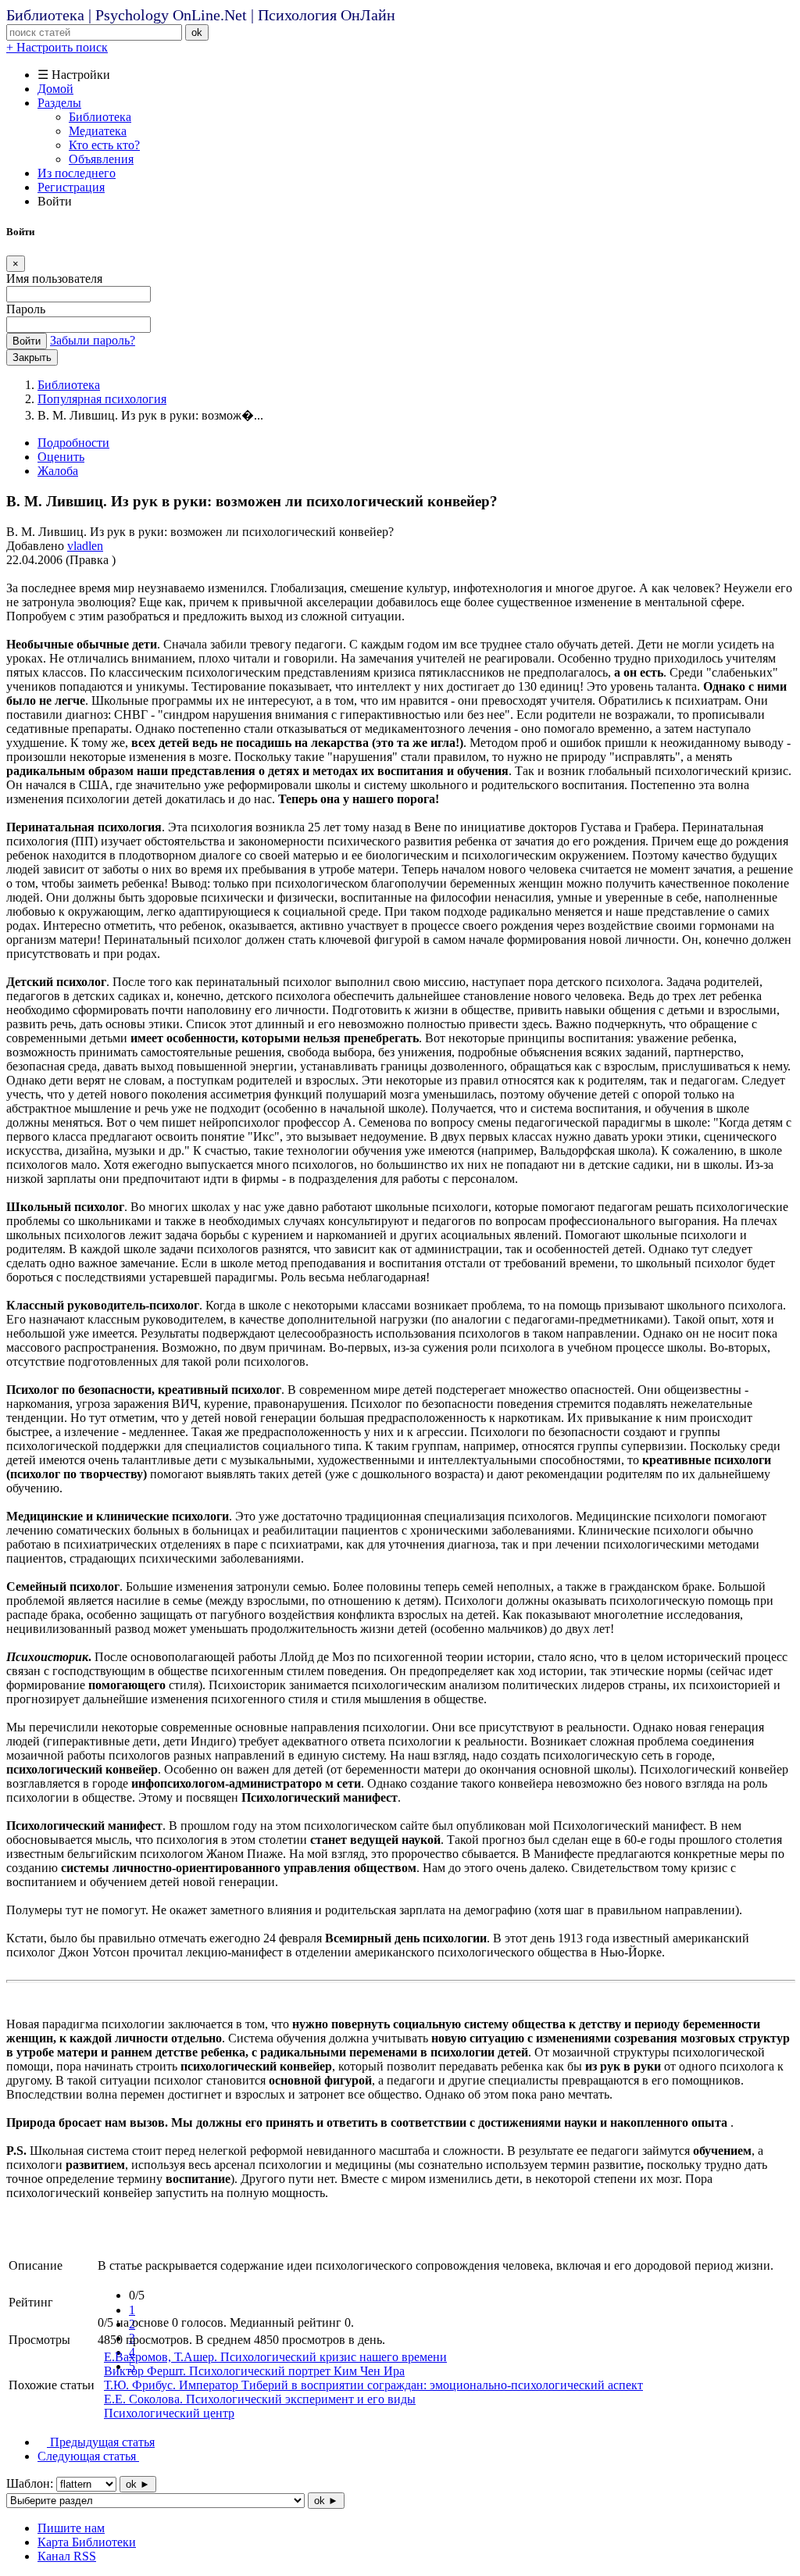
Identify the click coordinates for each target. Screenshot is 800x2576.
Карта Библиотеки (87, 2542)
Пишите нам (71, 2528)
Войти (27, 341)
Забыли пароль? (93, 340)
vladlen (85, 546)
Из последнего (77, 173)
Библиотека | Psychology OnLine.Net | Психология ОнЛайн (201, 15)
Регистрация (71, 187)
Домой (55, 89)
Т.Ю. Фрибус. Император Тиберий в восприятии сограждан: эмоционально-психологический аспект (373, 2385)
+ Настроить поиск (57, 47)
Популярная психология (102, 399)
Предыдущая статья (101, 2442)
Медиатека (98, 131)
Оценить (61, 457)
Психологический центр (169, 2413)
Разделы (59, 103)
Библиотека (100, 117)
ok (197, 32)
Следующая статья (88, 2456)
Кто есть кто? (104, 145)
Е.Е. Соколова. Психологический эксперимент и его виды (260, 2399)
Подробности (73, 443)
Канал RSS (67, 2556)
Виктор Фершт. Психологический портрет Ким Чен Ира (254, 2371)
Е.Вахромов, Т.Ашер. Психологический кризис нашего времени (275, 2357)
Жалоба (58, 471)
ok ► (138, 2484)
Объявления (101, 159)
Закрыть (32, 357)
